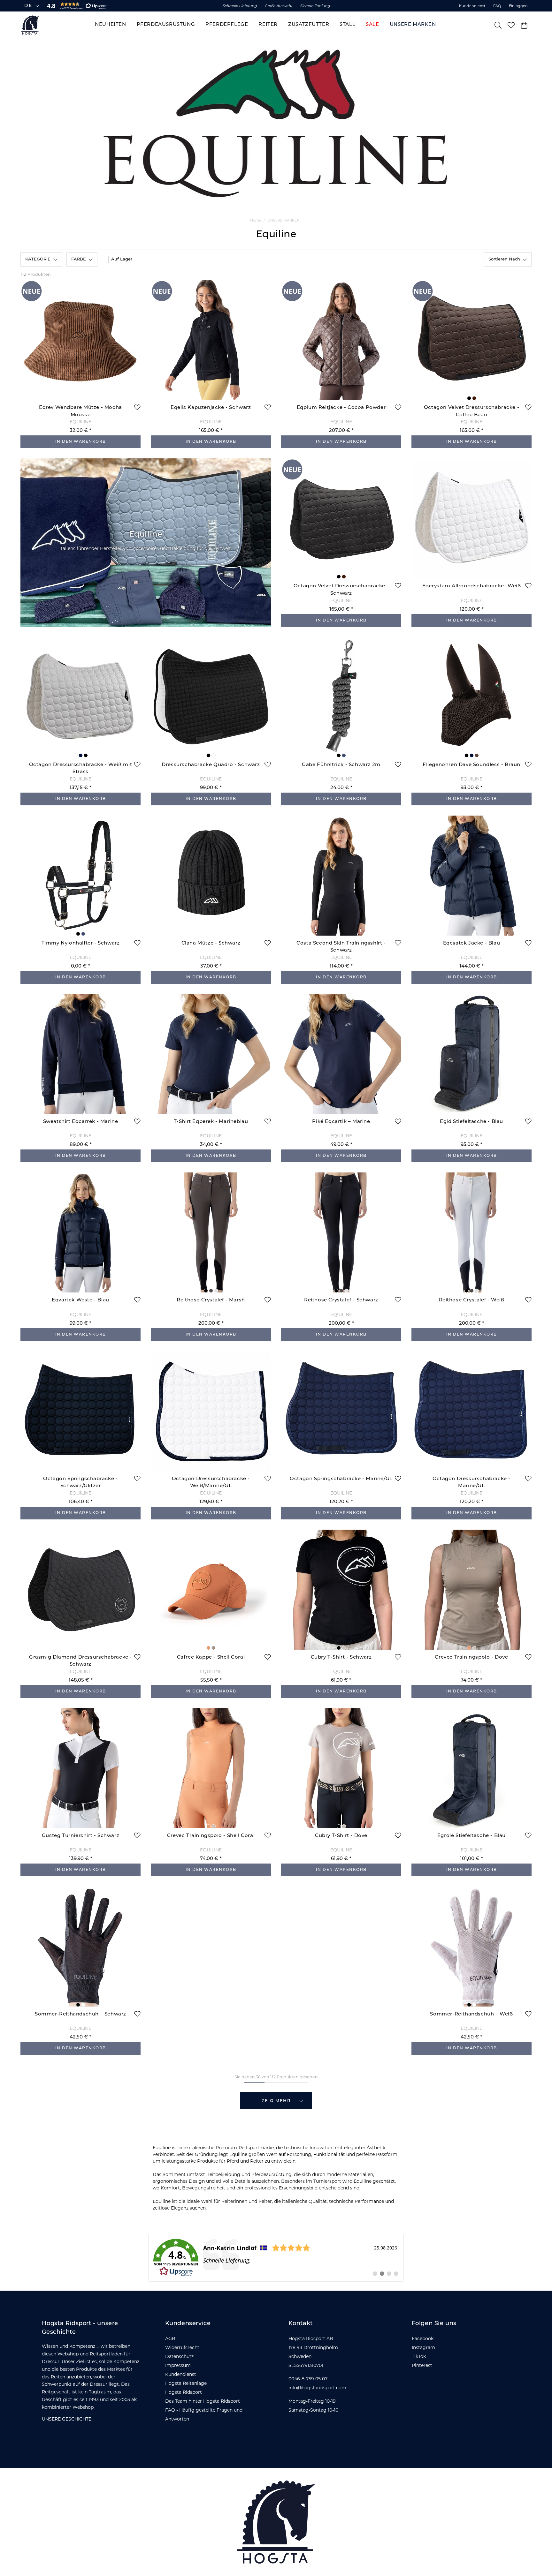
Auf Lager (122, 259)
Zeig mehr (276, 2101)
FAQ (497, 6)
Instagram (423, 2347)
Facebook (423, 2339)
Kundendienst (472, 6)
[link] (276, 2258)
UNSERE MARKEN (284, 220)
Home (256, 220)
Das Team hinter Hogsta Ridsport (203, 2401)
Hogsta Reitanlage (186, 2383)
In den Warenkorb (81, 442)
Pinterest (422, 2365)
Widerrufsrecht (182, 2347)
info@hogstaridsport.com (317, 2388)
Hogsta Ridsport (184, 2392)
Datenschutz (179, 2356)
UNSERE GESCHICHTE (67, 2419)
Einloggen (518, 6)
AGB (170, 2339)
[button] (75, 6)
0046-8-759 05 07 (308, 2379)
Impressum (178, 2365)
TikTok (419, 2356)
